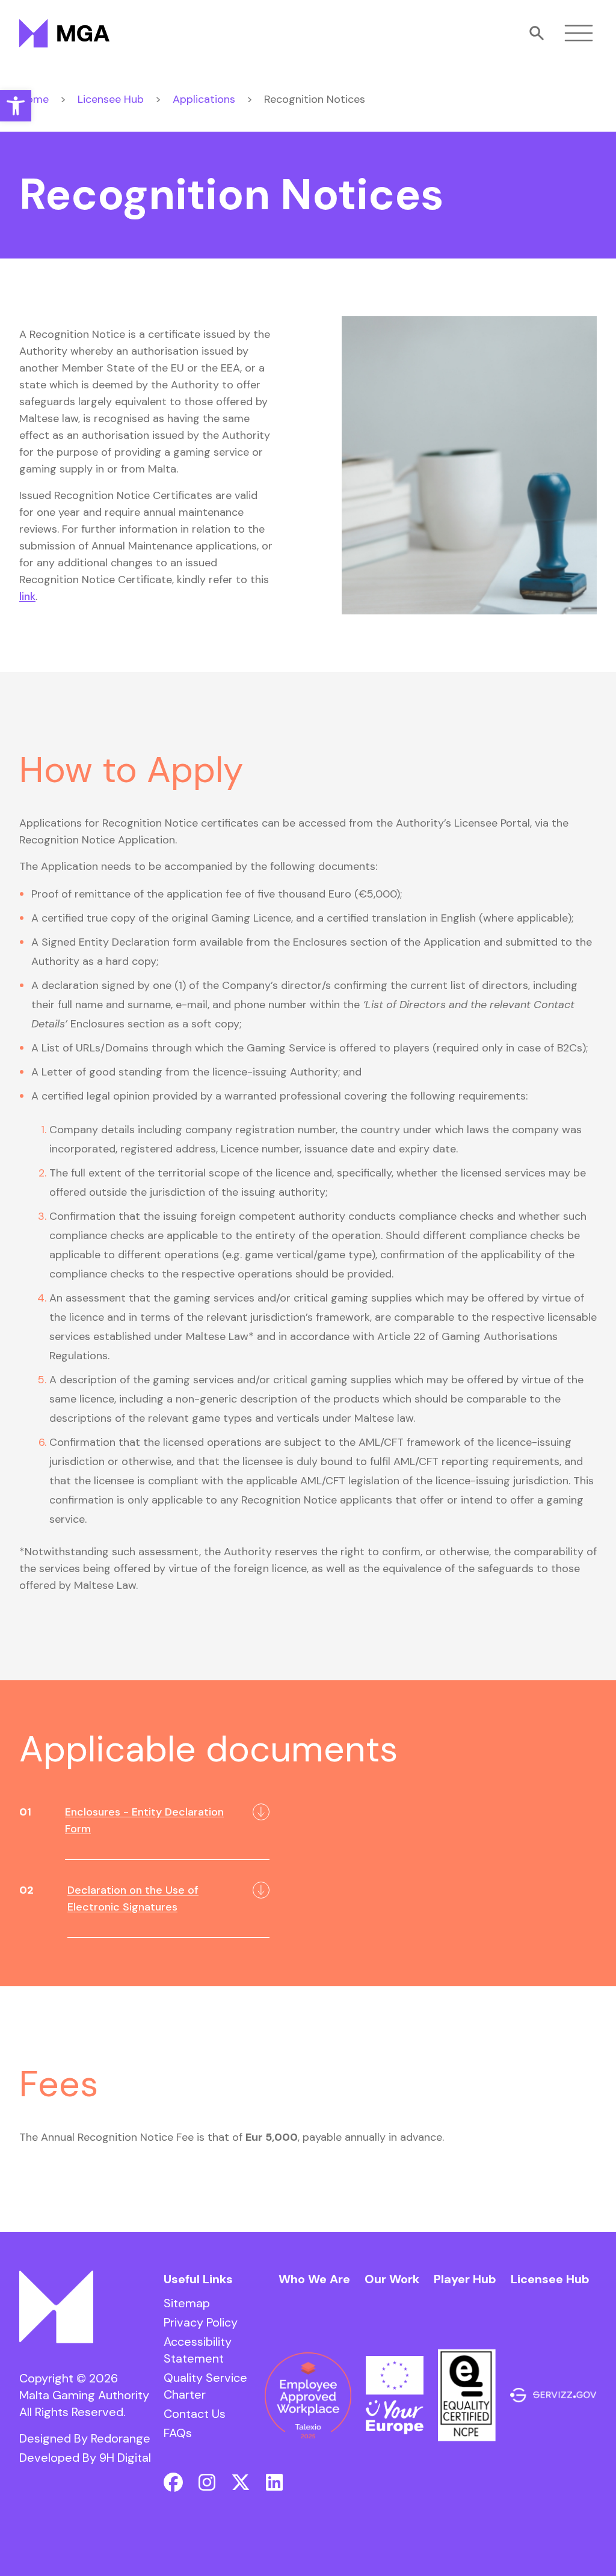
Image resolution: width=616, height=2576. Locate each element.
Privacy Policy (201, 2322)
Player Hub (465, 2279)
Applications (204, 99)
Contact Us (195, 2414)
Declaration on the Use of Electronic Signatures (133, 1898)
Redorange (121, 2438)
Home (34, 99)
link (27, 596)
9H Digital (125, 2458)
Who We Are (314, 2279)
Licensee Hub (111, 99)
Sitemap (187, 2303)
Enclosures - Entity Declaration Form (144, 1820)
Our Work (392, 2279)
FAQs (178, 2433)
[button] (16, 106)
